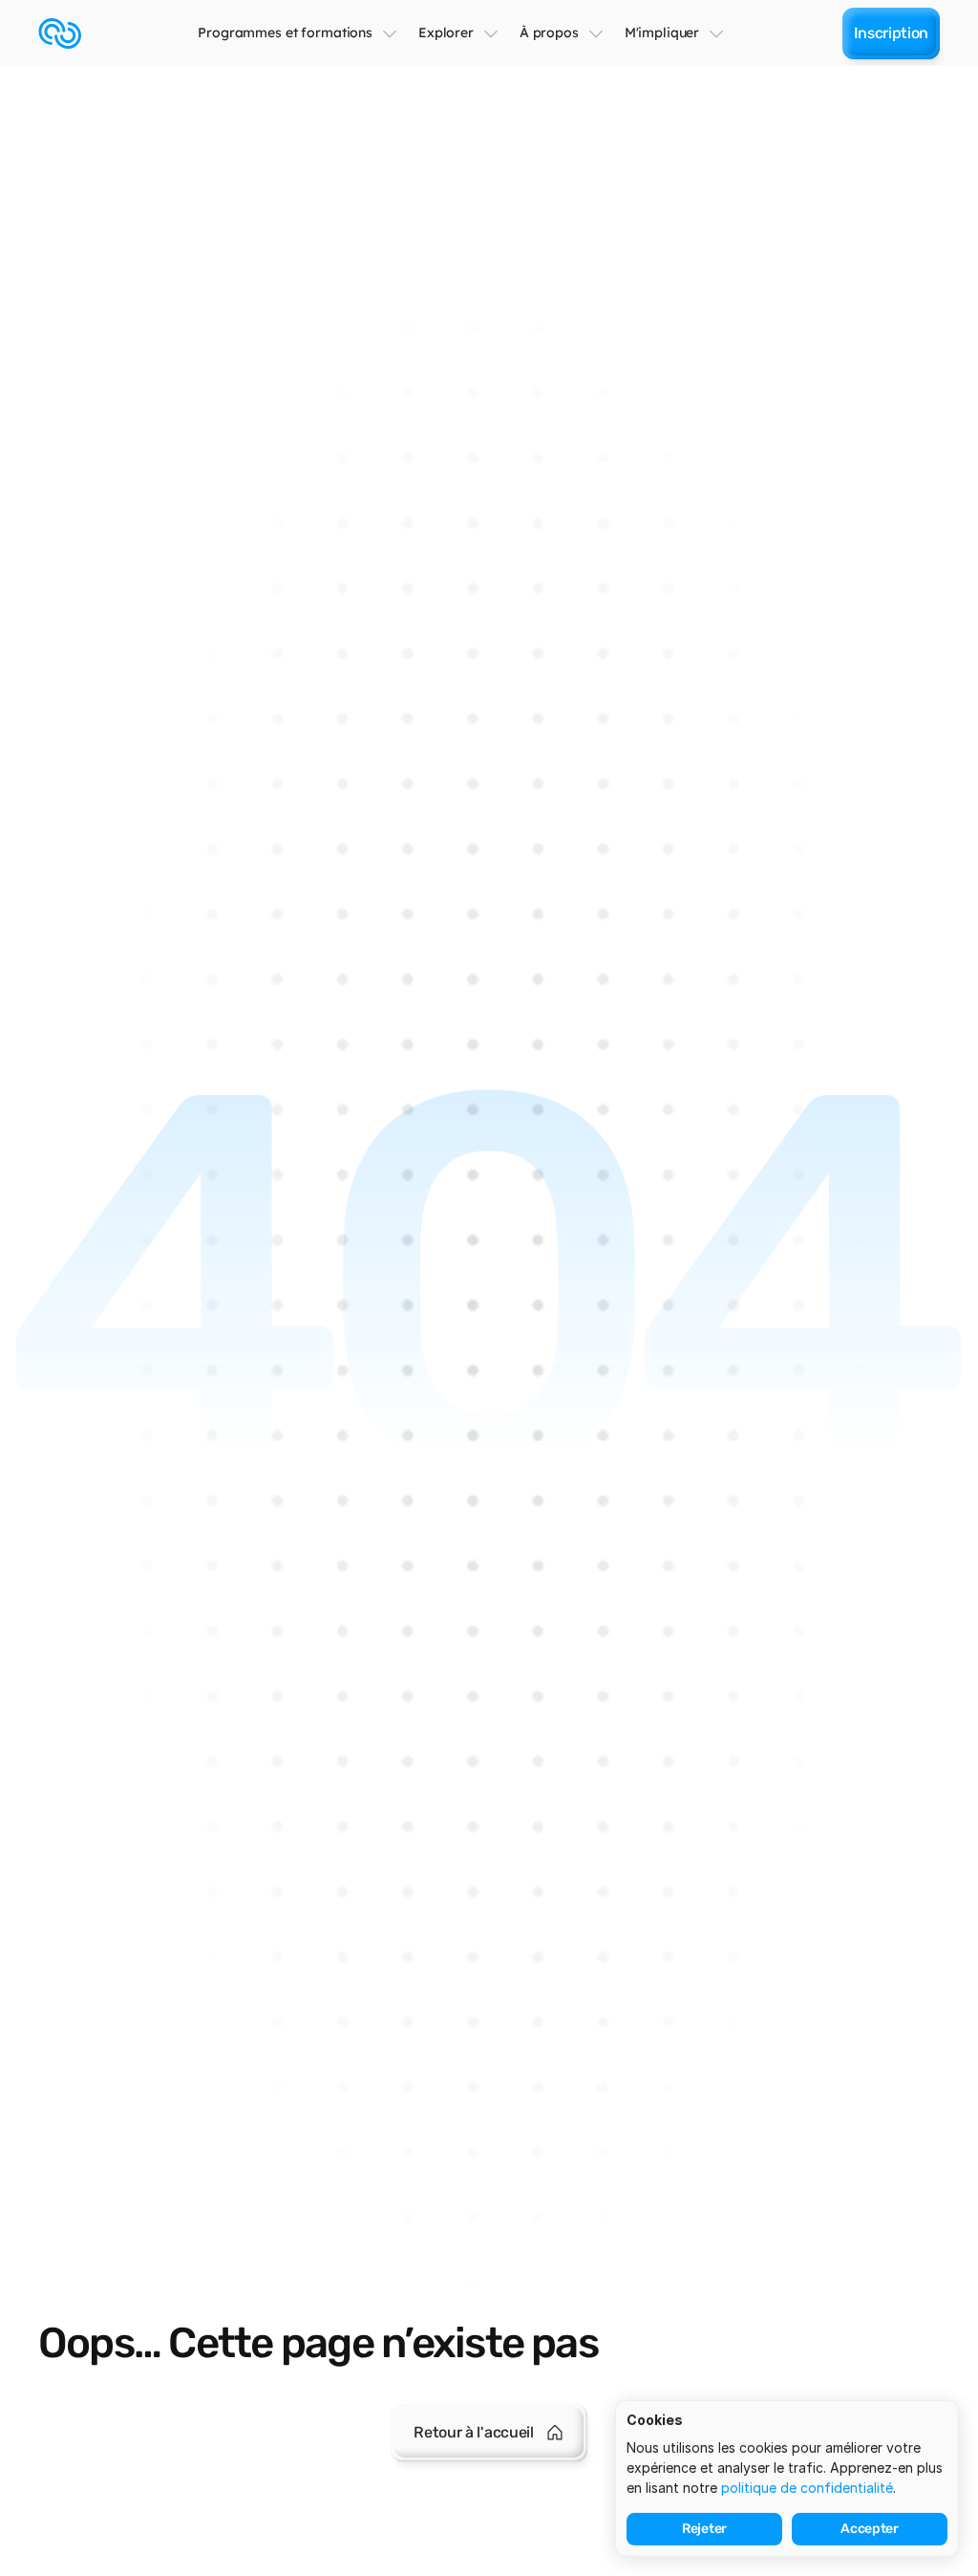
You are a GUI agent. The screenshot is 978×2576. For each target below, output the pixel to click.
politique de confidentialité (807, 2488)
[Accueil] (60, 33)
